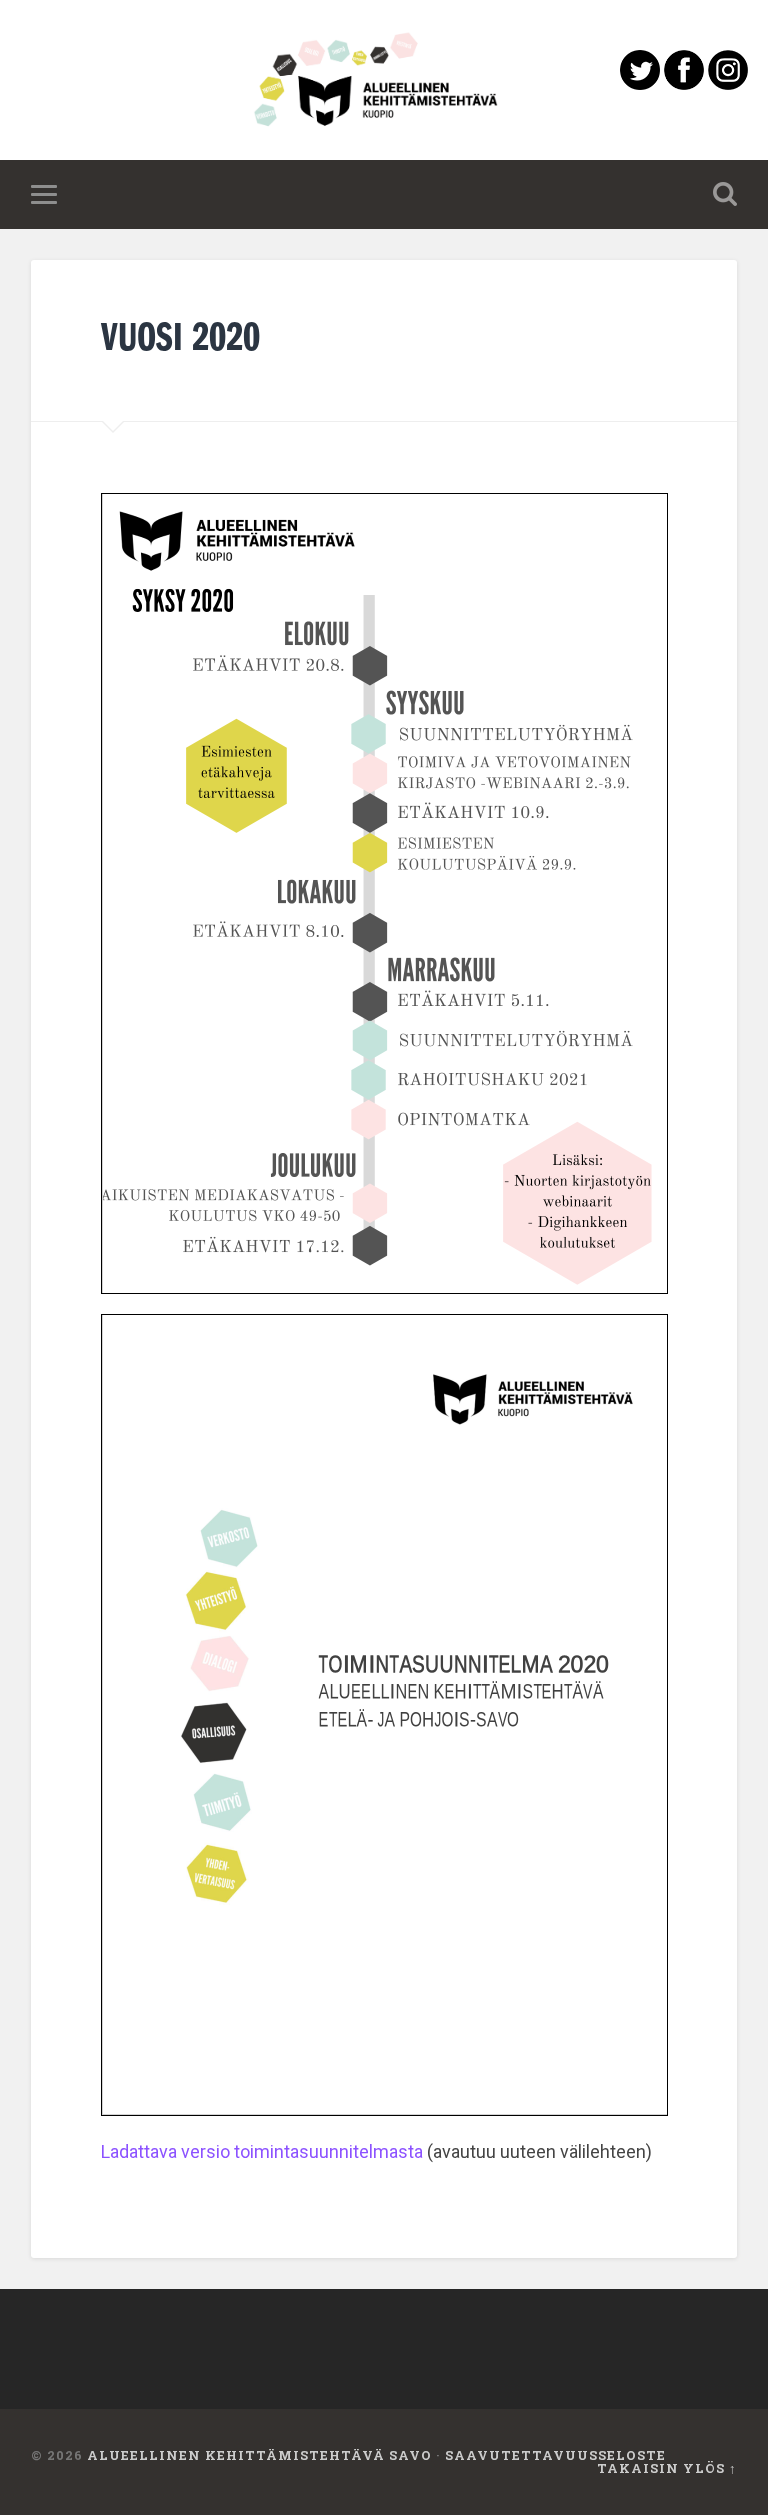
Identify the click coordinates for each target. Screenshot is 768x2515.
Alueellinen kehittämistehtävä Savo (259, 2455)
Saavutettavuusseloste (555, 2455)
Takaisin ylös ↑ (667, 2468)
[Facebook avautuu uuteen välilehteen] (684, 83)
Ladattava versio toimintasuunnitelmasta (262, 2151)
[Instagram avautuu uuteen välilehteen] (728, 83)
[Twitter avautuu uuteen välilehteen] (640, 83)
